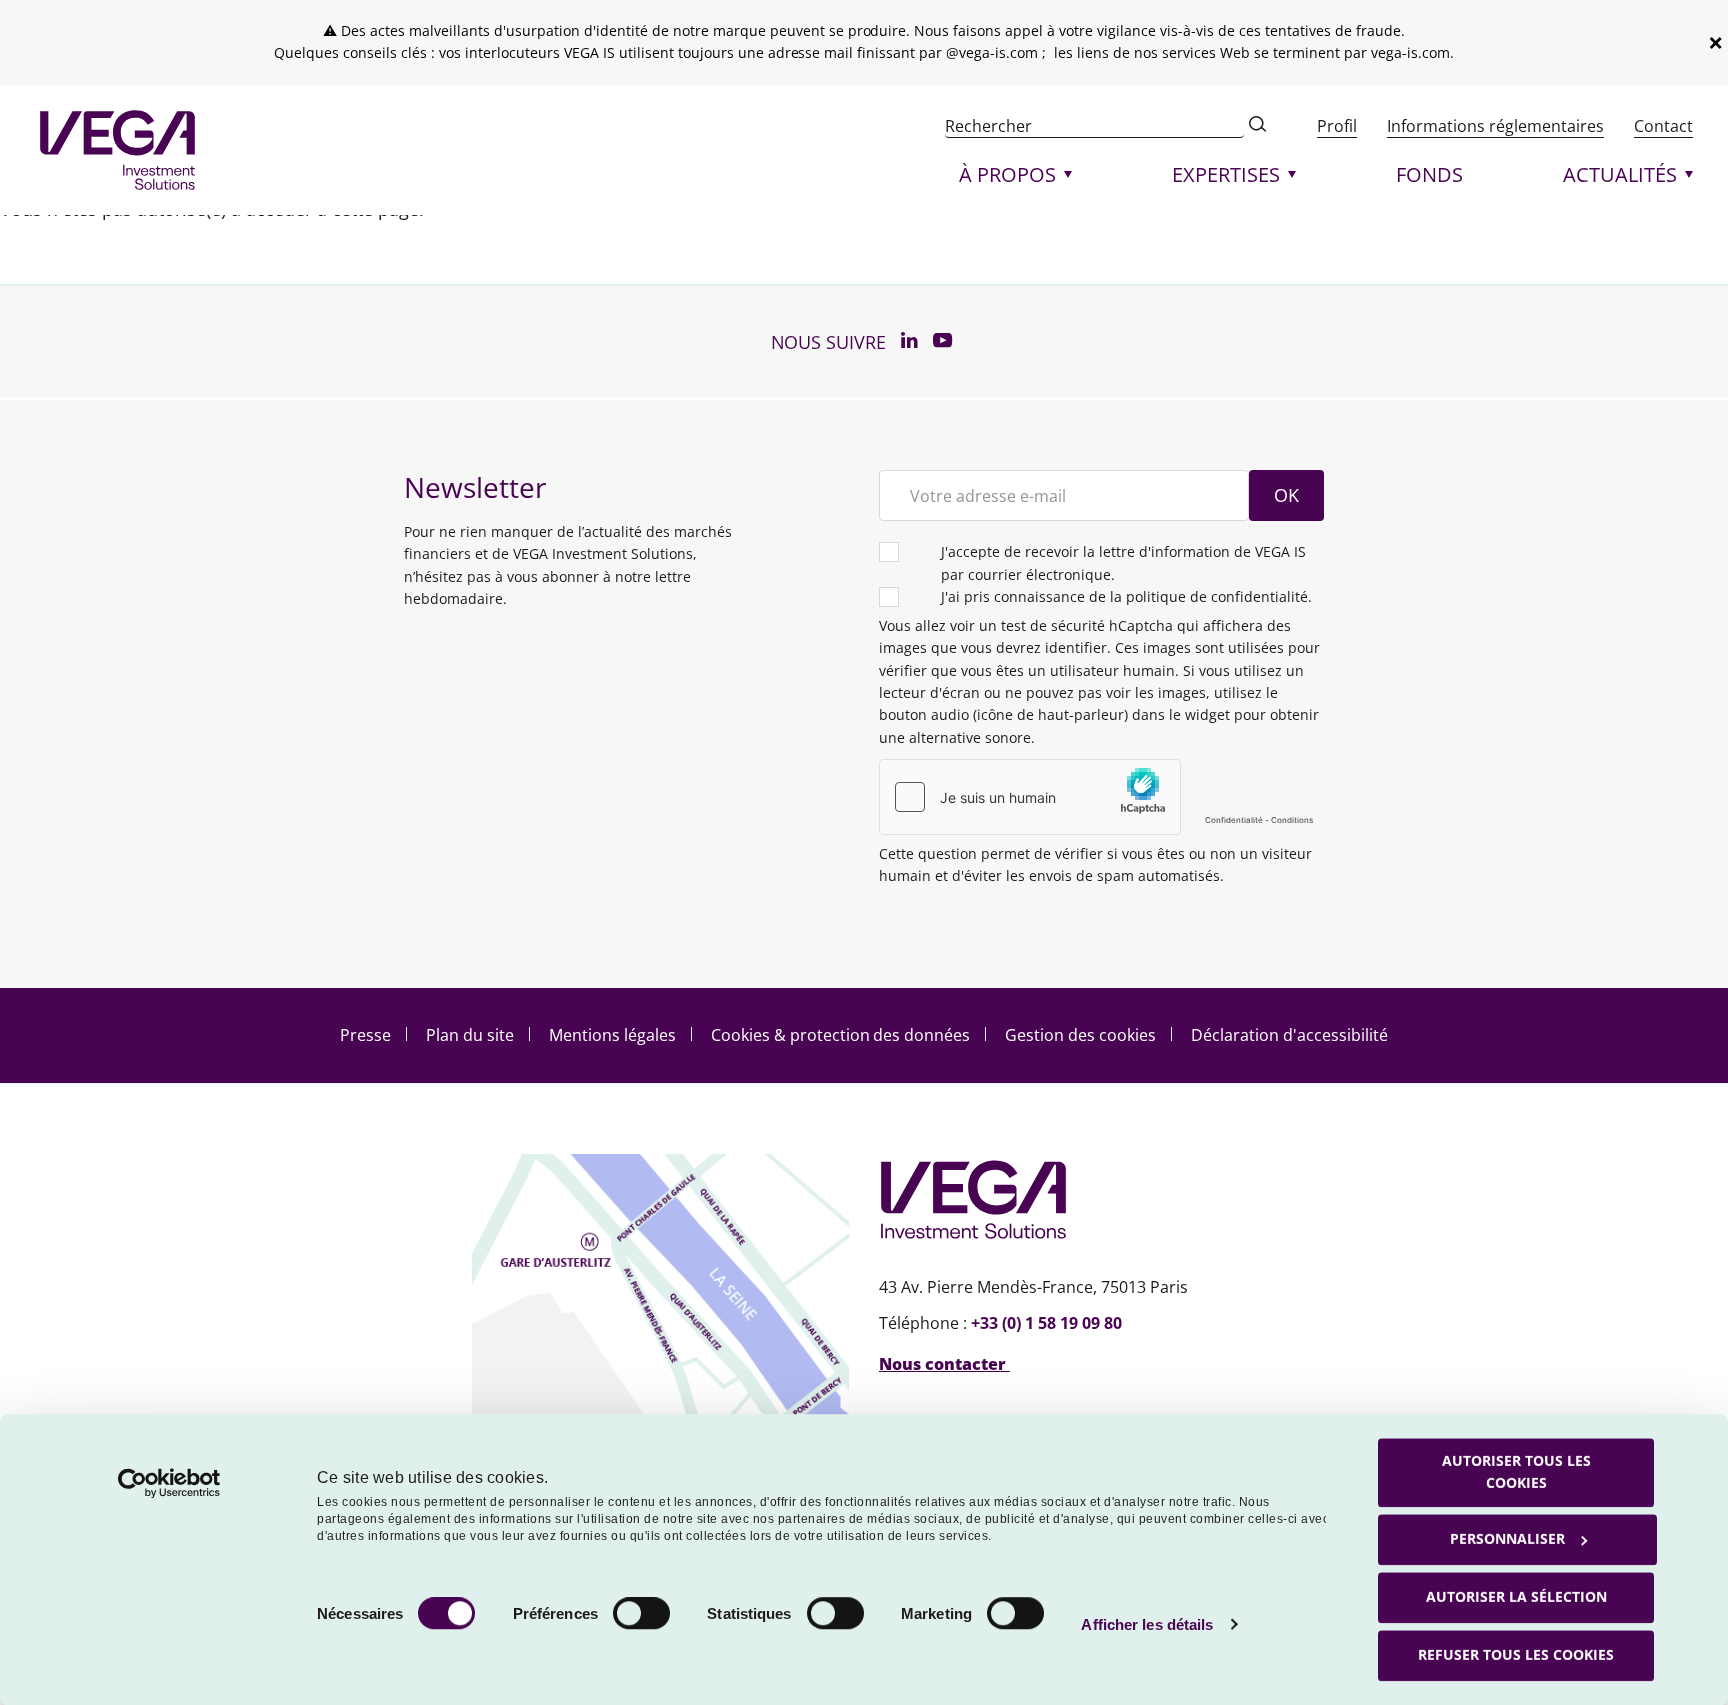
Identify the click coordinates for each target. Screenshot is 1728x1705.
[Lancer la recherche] (1258, 126)
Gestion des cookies (1080, 1035)
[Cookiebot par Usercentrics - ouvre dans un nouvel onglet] (169, 1483)
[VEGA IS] (117, 150)
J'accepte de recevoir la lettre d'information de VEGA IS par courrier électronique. (1123, 562)
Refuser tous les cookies (1516, 1654)
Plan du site (470, 1035)
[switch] (641, 1613)
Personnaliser (1507, 1538)
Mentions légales (612, 1035)
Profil (1337, 126)
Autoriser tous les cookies (1516, 1471)
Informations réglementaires (1495, 126)
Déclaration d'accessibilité (1289, 1035)
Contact (1663, 126)
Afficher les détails (1147, 1624)
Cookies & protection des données (841, 1035)
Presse (365, 1035)
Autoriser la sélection (1516, 1596)
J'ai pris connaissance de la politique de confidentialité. (1126, 596)
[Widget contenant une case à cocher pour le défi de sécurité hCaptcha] (1101, 797)
